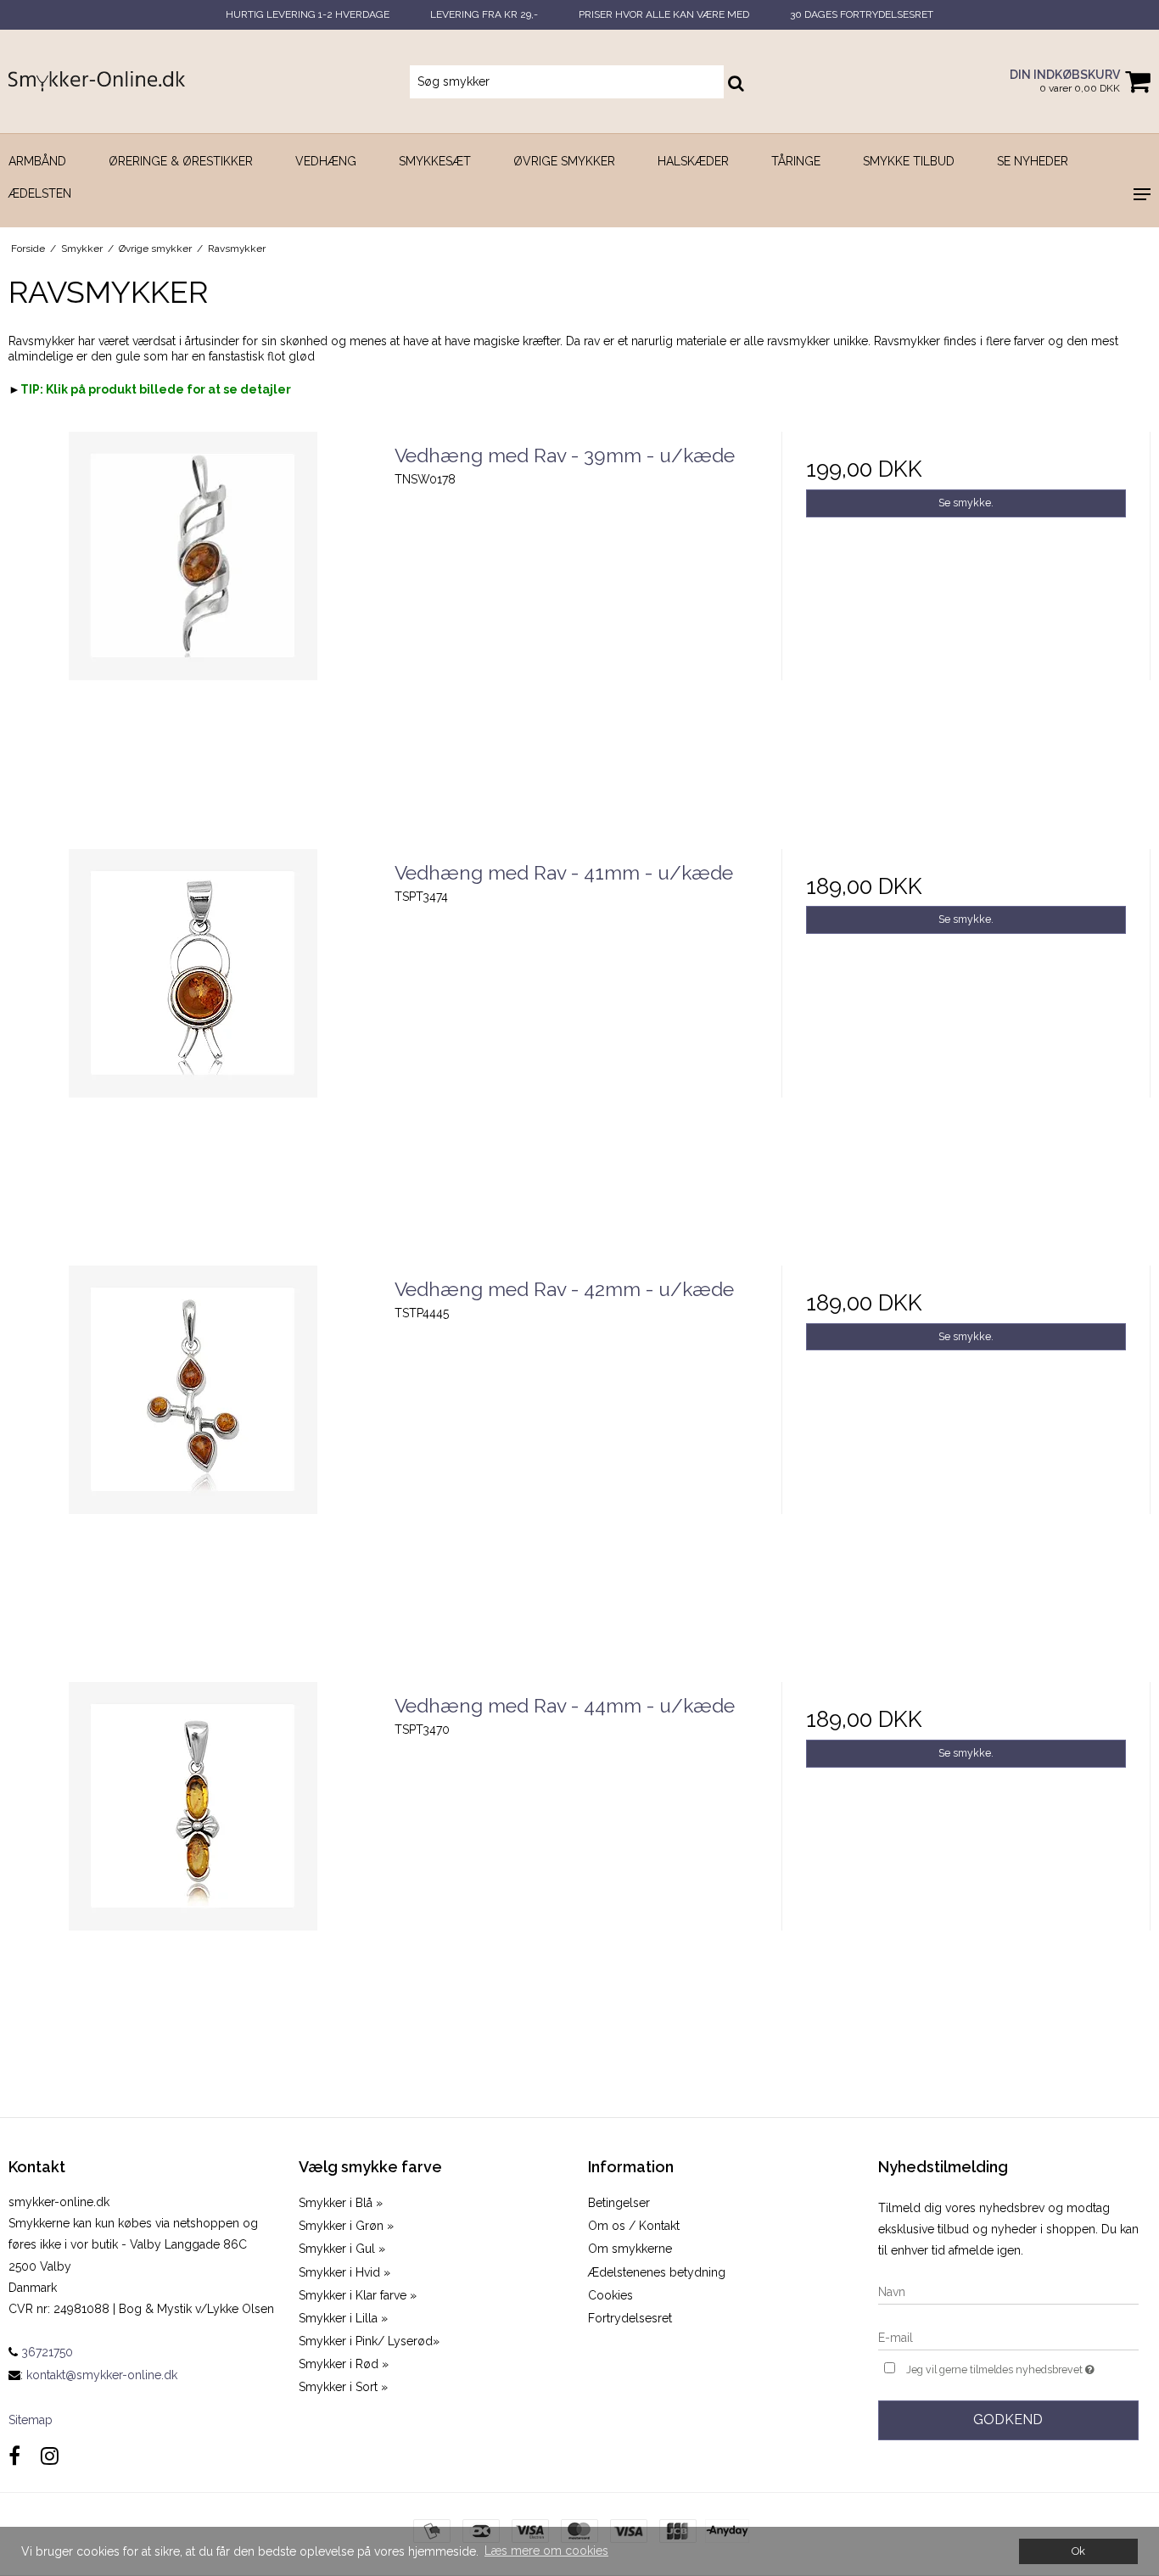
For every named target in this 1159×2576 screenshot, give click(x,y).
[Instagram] (50, 2456)
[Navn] (1009, 2291)
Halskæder (693, 161)
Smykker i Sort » (343, 2387)
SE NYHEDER (1033, 161)
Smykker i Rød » (344, 2364)
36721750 (45, 2352)
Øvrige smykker (564, 161)
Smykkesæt (435, 161)
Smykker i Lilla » (343, 2318)
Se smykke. (966, 503)
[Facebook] (14, 2456)
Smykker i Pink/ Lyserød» (369, 2341)
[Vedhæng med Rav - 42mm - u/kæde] (193, 1450)
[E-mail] (1009, 2337)
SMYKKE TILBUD (909, 161)
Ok (1078, 2551)
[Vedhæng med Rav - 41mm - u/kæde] (193, 1034)
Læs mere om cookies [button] (546, 2551)
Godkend (1008, 2420)
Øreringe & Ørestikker (181, 161)
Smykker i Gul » (342, 2249)
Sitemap (31, 2420)
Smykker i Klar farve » (358, 2295)
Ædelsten (40, 193)
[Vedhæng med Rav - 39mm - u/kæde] (193, 616)
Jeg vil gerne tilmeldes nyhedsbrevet (1022, 2366)
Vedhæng (326, 161)
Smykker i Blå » (341, 2203)
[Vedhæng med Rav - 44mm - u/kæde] (193, 1866)
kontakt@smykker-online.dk (102, 2375)
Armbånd (37, 161)
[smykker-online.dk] (97, 82)
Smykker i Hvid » (344, 2272)
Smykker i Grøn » (346, 2226)
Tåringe (796, 161)
